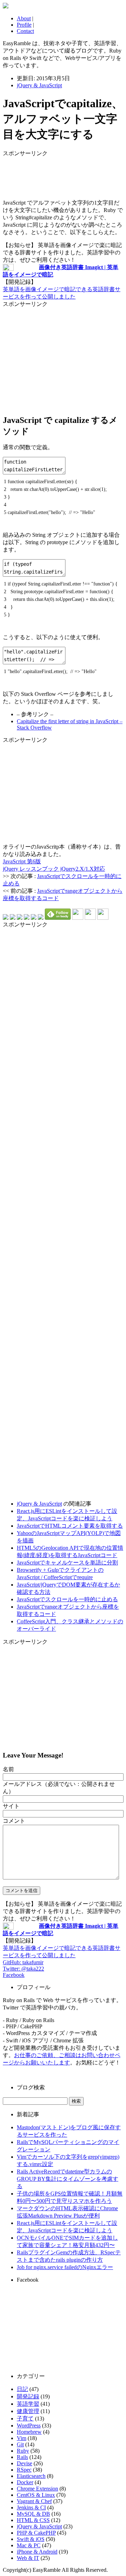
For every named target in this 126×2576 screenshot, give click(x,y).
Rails (22, 2457)
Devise (24, 2463)
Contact (25, 31)
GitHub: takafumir (23, 1962)
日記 (22, 2389)
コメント (14, 1821)
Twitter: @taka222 (23, 1969)
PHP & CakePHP (36, 2533)
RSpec (24, 2470)
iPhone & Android (37, 2552)
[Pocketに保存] (34, 918)
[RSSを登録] (78, 918)
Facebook (14, 1975)
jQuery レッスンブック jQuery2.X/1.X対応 (54, 869)
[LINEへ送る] (41, 918)
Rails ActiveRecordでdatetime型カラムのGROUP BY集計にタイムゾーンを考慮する (68, 2179)
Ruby (23, 2451)
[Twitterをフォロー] (90, 918)
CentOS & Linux (36, 2495)
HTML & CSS (33, 2520)
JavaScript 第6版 (22, 861)
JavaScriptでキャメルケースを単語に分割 (67, 1563)
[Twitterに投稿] (13, 918)
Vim (22, 2438)
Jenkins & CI (31, 2508)
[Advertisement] (59, 175)
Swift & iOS (31, 2539)
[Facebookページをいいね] (103, 918)
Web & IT (28, 2558)
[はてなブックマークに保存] (6, 918)
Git (20, 2444)
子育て (25, 2419)
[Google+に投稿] (27, 918)
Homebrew (29, 2432)
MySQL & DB (33, 2514)
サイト (11, 1806)
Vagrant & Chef (34, 2501)
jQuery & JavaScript (39, 85)
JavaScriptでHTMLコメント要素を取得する (70, 1526)
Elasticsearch (31, 2476)
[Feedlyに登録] (58, 918)
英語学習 (28, 2404)
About (24, 18)
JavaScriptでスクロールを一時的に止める (67, 1599)
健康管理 (28, 2411)
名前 (8, 1769)
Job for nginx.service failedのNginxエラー (65, 2267)
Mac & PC (29, 2545)
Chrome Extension (37, 2489)
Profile (24, 25)
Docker (25, 2482)
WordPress (29, 2426)
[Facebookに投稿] (20, 918)
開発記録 (28, 2396)
